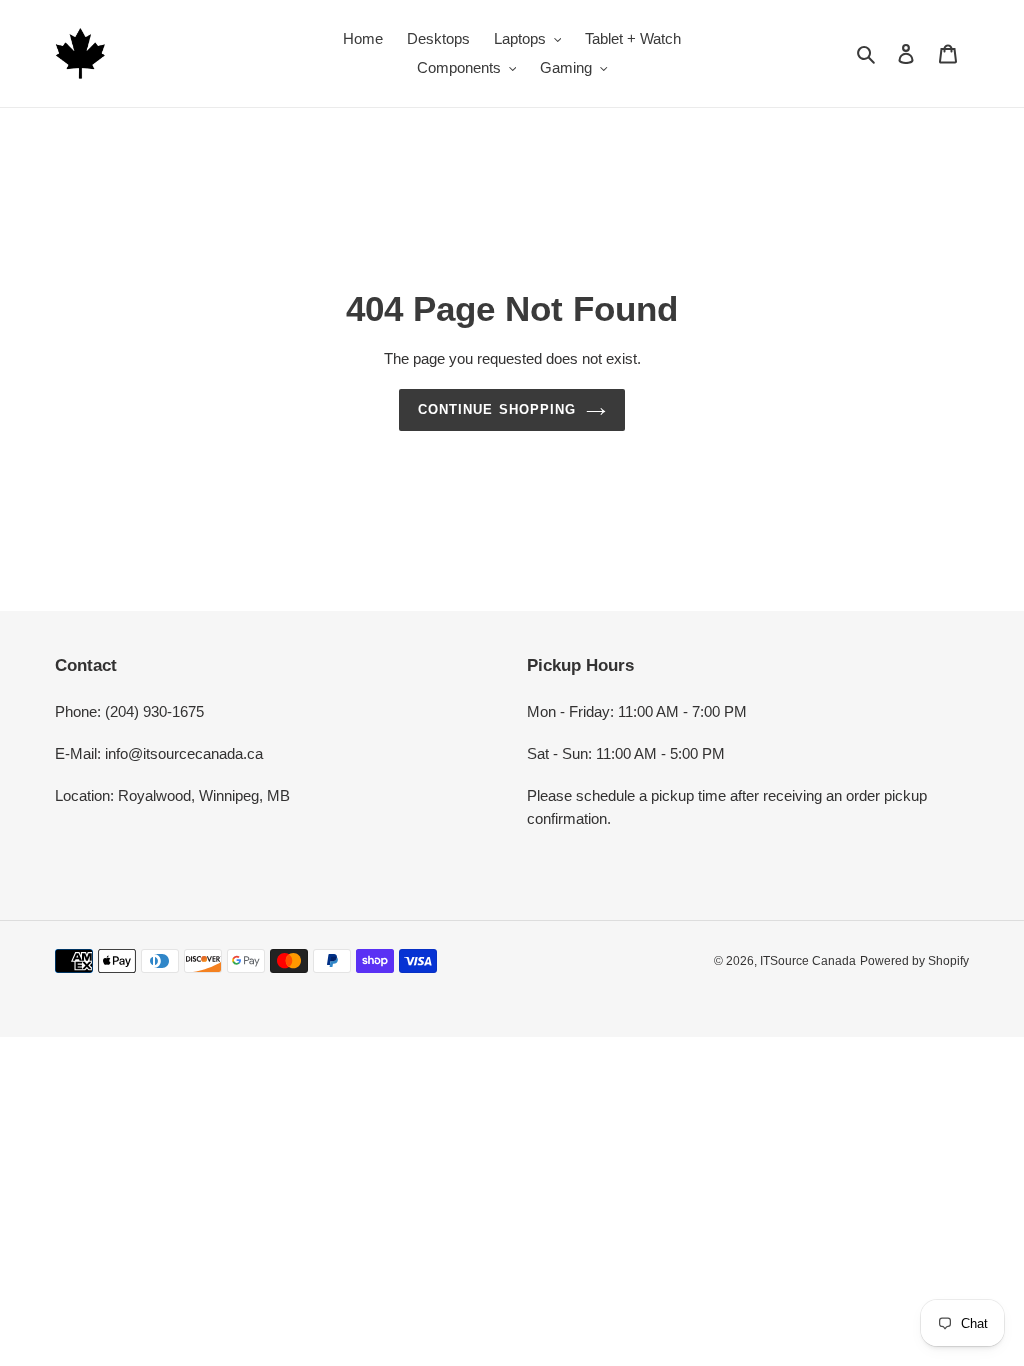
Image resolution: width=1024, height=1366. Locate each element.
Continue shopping (497, 409)
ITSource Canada (808, 961)
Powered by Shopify (914, 961)
